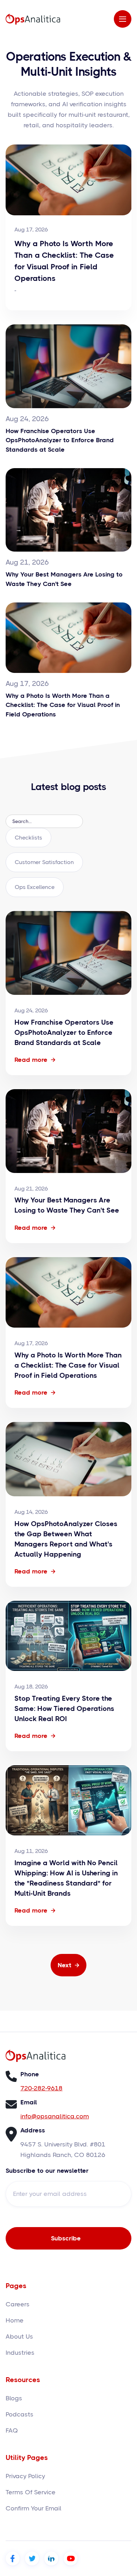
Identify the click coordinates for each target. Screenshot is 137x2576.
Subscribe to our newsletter (47, 2171)
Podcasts (19, 2414)
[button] (123, 19)
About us (19, 2336)
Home (15, 2320)
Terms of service (31, 2492)
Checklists (28, 838)
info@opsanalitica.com (55, 2116)
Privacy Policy (25, 2476)
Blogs (14, 2398)
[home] (33, 19)
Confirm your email (34, 2508)
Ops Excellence (35, 887)
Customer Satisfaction (44, 862)
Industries (20, 2353)
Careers (18, 2304)
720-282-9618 (41, 2088)
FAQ (12, 2430)
